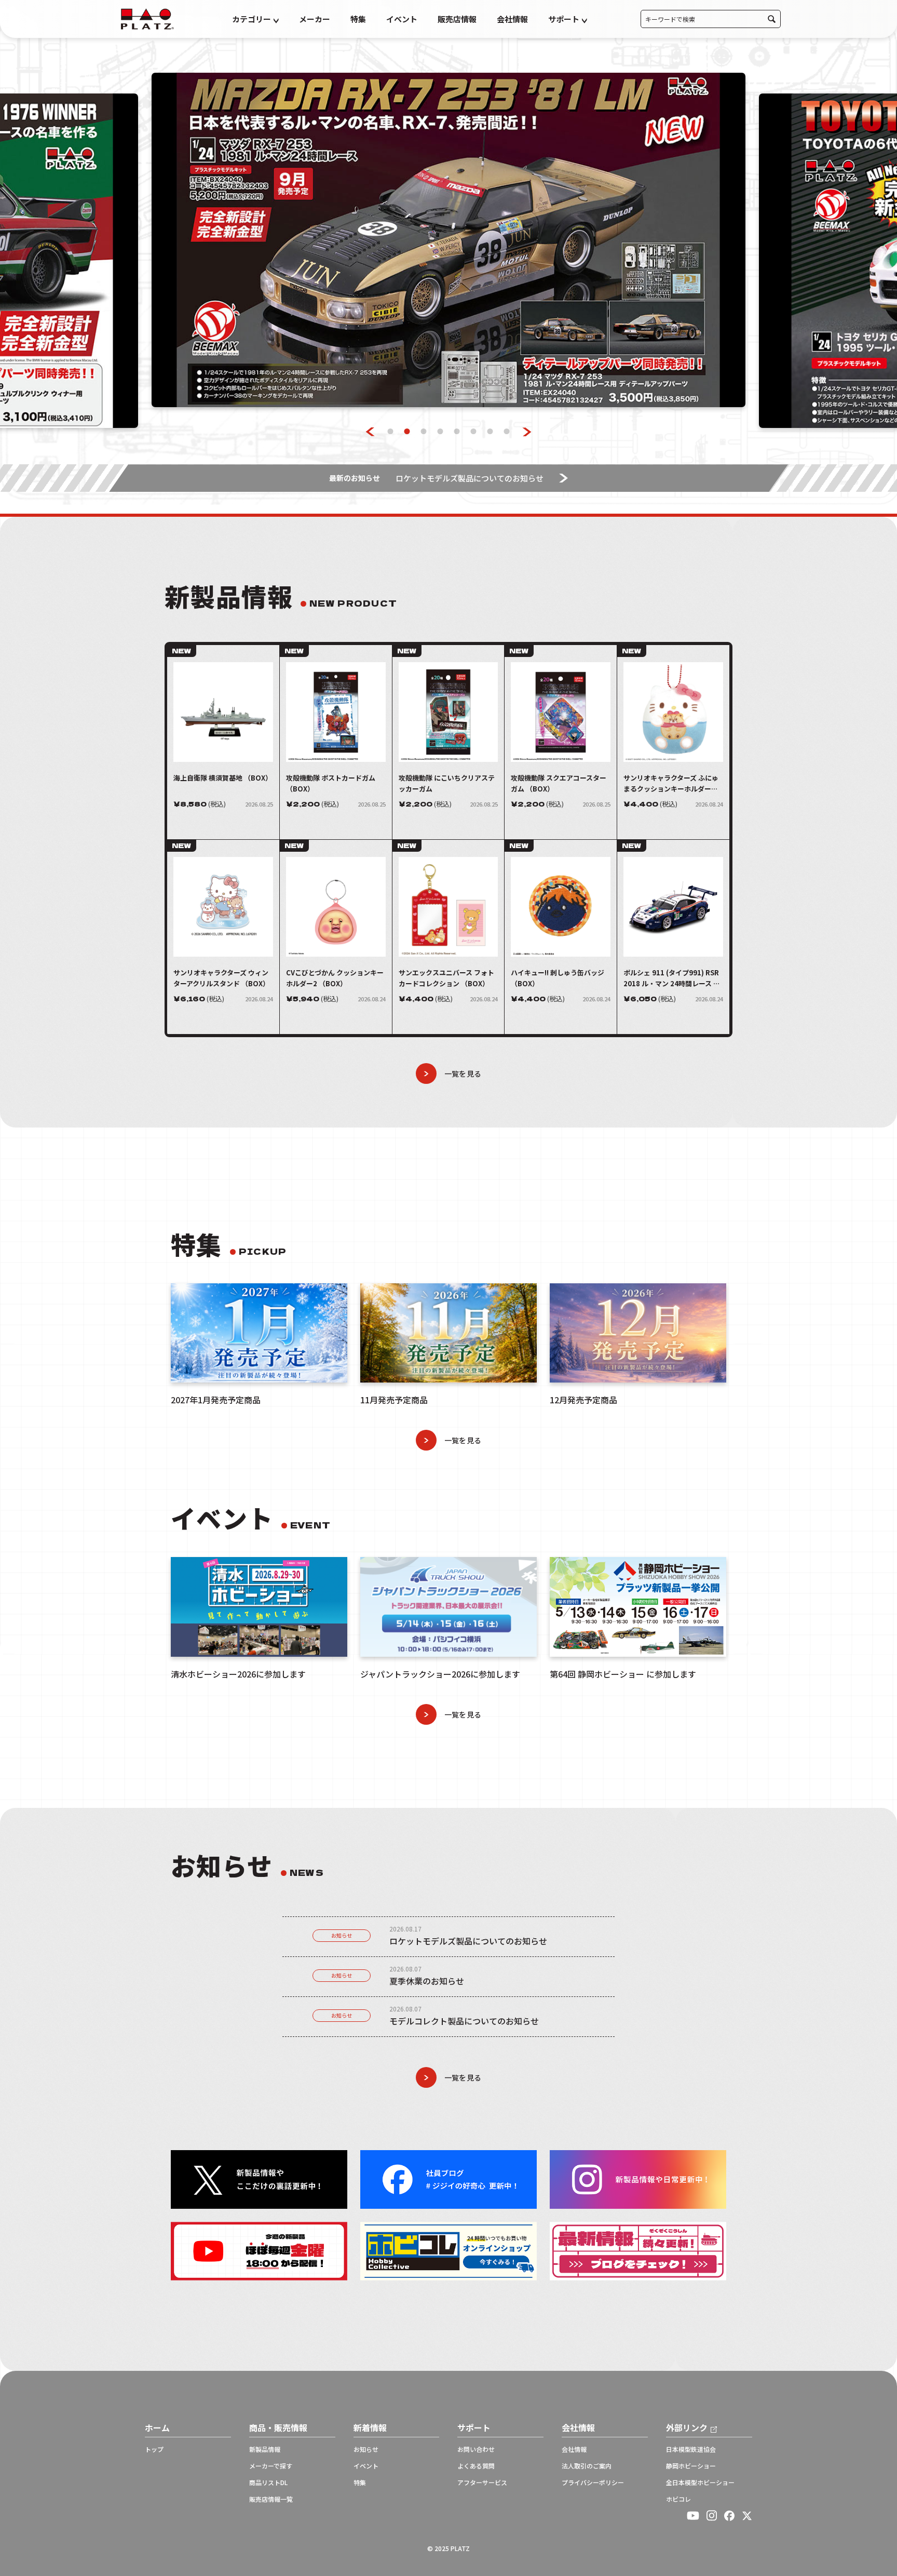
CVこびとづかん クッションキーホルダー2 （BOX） (335, 978)
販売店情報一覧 (271, 2499)
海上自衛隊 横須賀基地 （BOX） (223, 778)
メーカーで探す (271, 2466)
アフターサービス (482, 2483)
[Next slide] (527, 432)
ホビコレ (678, 2499)
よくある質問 (476, 2466)
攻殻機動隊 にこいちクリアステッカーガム (447, 783)
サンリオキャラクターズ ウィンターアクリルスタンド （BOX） (221, 978)
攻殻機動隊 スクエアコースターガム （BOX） (559, 783)
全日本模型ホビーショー (700, 2483)
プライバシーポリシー (593, 2483)
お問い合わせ (476, 2449)
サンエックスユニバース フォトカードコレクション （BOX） (446, 978)
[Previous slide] (370, 432)
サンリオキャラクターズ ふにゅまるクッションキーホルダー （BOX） (671, 783)
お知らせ (342, 1935)
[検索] (772, 19)
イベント (402, 19)
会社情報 (512, 19)
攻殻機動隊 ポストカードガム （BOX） (331, 783)
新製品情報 (265, 2449)
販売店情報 (457, 19)
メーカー (315, 19)
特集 (358, 19)
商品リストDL (268, 2483)
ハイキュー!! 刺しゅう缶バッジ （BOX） (558, 978)
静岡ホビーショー (691, 2466)
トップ (154, 2449)
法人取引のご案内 (587, 2466)
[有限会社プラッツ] (147, 18)
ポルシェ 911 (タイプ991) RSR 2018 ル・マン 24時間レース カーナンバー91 (672, 978)
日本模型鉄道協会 (691, 2449)
